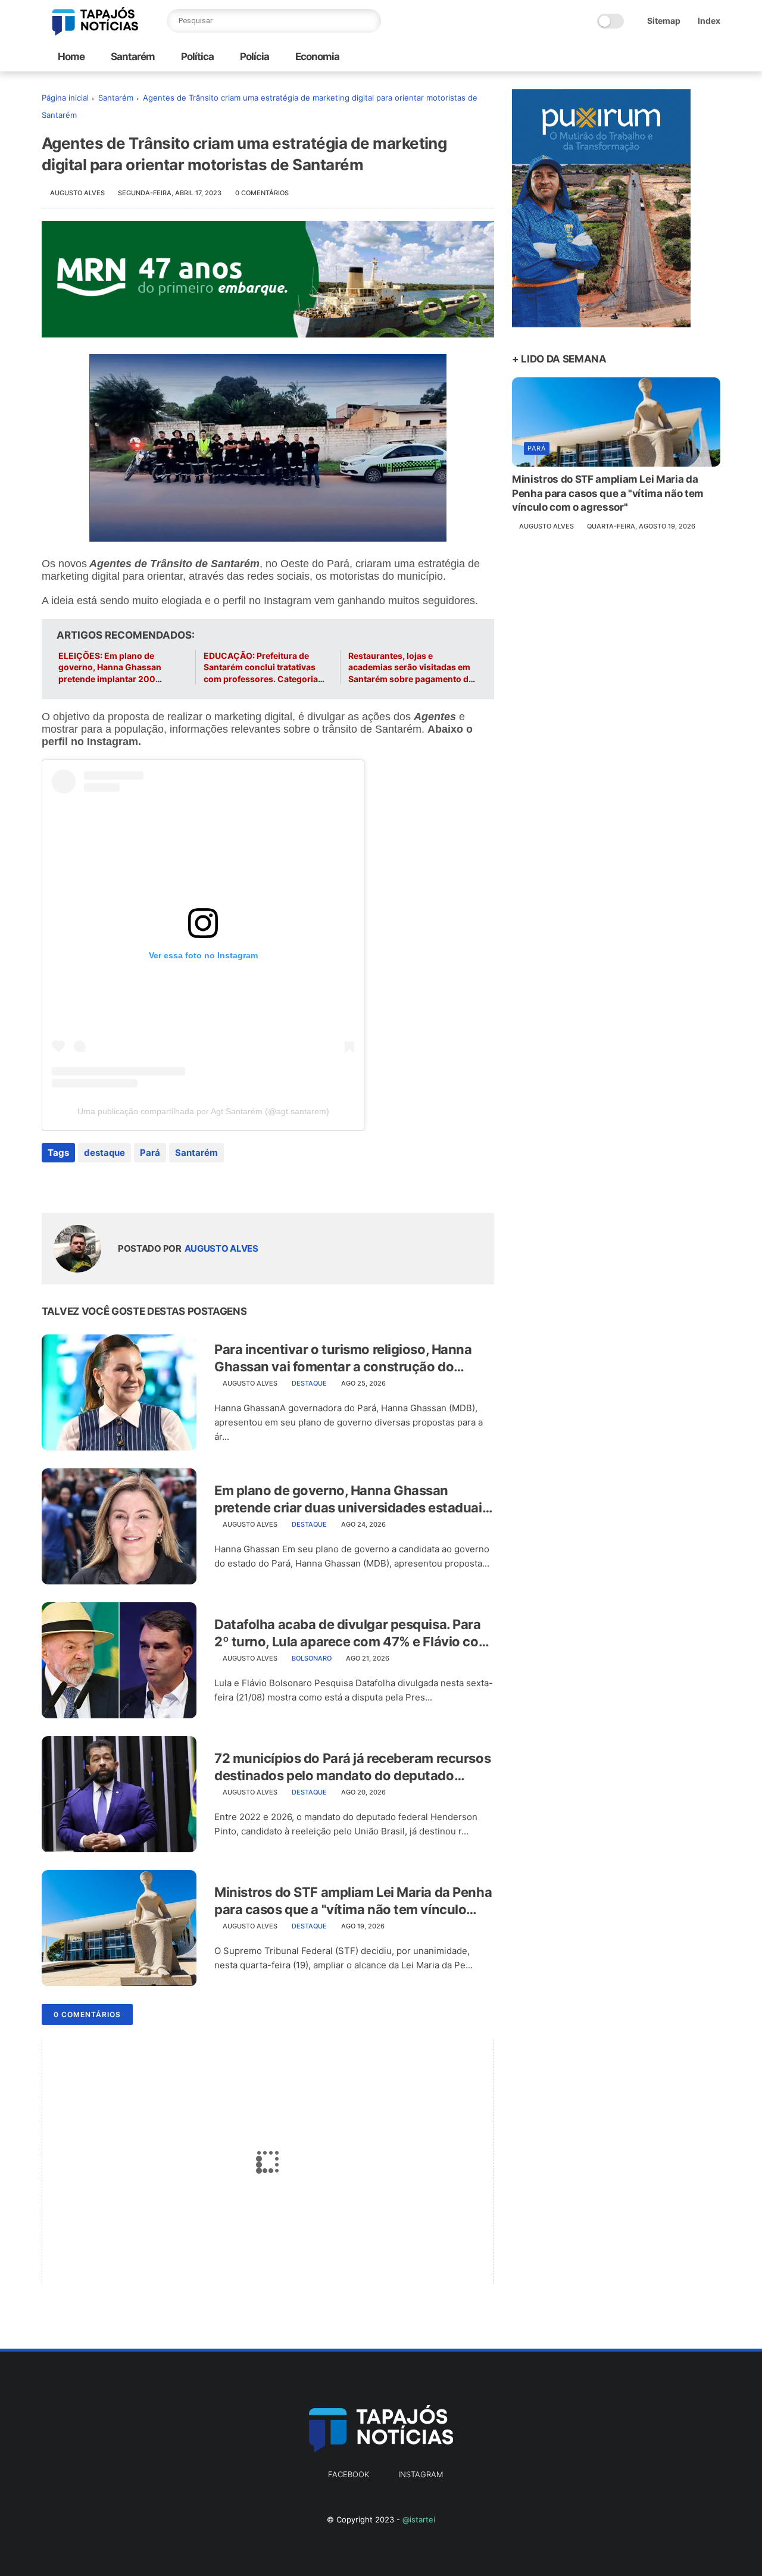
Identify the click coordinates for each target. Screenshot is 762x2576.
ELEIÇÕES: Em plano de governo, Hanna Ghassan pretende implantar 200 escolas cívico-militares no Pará (113, 668)
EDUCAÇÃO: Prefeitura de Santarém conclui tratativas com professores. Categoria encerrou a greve (261, 668)
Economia (316, 57)
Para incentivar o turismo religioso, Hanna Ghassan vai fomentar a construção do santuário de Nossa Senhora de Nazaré (343, 1358)
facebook (349, 2474)
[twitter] (76, 1185)
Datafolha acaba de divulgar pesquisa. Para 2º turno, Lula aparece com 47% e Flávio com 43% (352, 1633)
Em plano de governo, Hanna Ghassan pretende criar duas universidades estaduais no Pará (352, 1499)
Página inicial (65, 98)
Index (709, 21)
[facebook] (52, 1185)
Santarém (132, 57)
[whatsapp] (100, 1185)
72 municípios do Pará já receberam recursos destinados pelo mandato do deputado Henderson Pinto (352, 1767)
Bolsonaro (312, 1658)
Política (196, 57)
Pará (150, 1153)
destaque (104, 1153)
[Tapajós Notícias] (95, 32)
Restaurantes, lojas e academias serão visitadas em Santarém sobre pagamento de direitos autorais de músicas (411, 668)
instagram (421, 2474)
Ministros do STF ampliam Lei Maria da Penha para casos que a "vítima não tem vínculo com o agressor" (353, 1901)
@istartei (419, 2519)
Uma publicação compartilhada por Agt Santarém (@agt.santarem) (203, 1111)
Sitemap (664, 21)
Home (71, 57)
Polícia (254, 57)
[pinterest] (124, 1185)
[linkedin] (147, 1185)
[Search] (369, 21)
